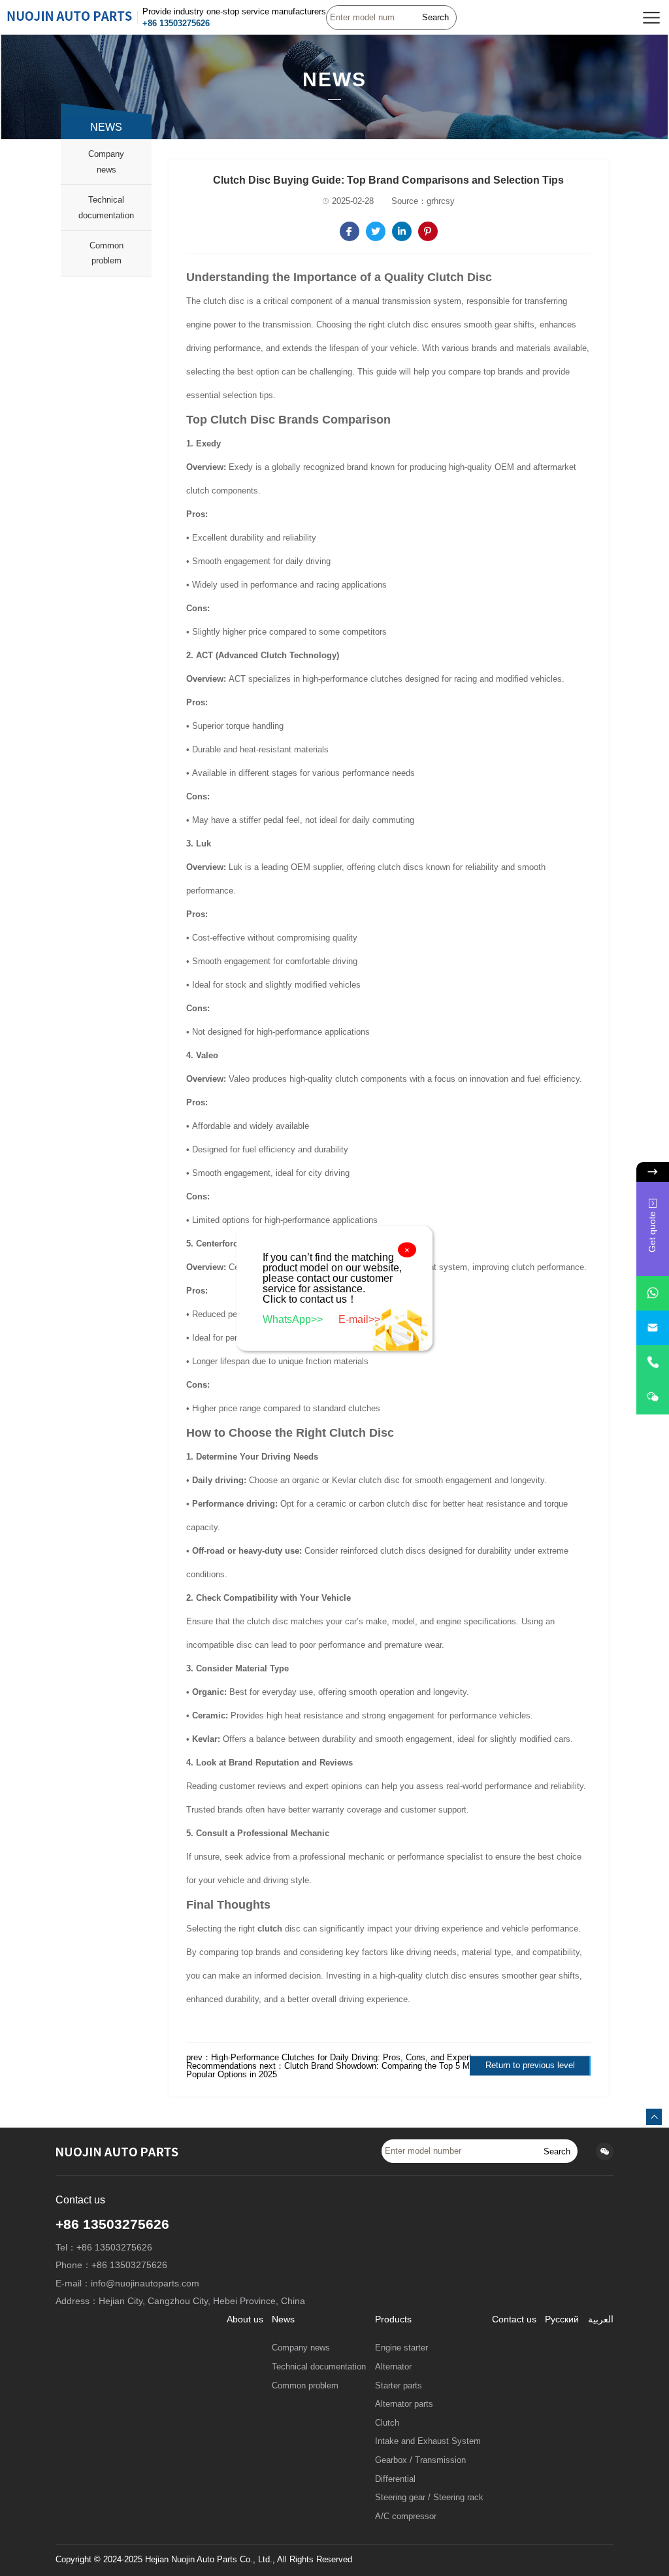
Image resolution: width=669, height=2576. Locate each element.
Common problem (106, 253)
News (283, 2319)
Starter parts (399, 2386)
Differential (395, 2479)
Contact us (514, 2319)
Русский (562, 2319)
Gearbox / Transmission (420, 2460)
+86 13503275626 (176, 23)
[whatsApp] (653, 1293)
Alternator (393, 2367)
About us (245, 2319)
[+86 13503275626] (653, 1363)
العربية (601, 2319)
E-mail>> (359, 1319)
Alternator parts (404, 2404)
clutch (270, 1929)
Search (435, 17)
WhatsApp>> (294, 1319)
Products (393, 2319)
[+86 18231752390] (653, 1397)
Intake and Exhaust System (428, 2441)
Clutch (387, 2423)
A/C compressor (406, 2517)
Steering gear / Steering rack (429, 2498)
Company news (106, 162)
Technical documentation (106, 208)
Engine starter (401, 2348)
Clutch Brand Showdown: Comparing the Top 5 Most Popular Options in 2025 (334, 2070)
